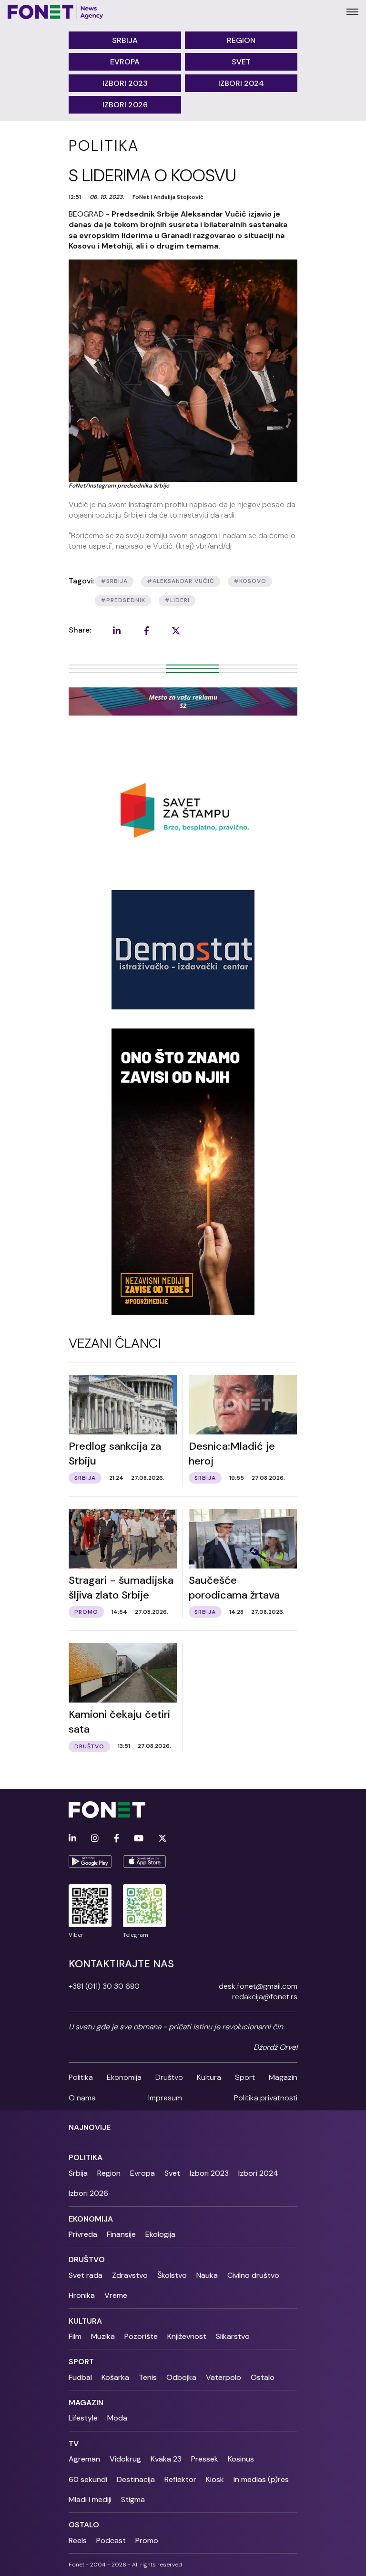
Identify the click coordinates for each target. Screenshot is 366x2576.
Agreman (84, 2459)
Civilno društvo (253, 2275)
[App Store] (144, 1861)
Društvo (169, 2077)
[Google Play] (90, 1861)
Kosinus (241, 2459)
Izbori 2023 (125, 83)
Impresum (165, 2098)
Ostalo (263, 2377)
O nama (82, 2098)
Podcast (111, 2540)
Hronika (82, 2295)
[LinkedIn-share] (117, 631)
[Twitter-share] (176, 631)
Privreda (83, 2234)
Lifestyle (83, 2418)
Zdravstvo (130, 2275)
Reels (78, 2540)
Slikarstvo (233, 2336)
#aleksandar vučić (181, 581)
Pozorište (141, 2336)
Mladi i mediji (90, 2499)
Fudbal (80, 2377)
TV (74, 2444)
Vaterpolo (224, 2377)
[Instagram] (95, 1839)
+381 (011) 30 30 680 (104, 1986)
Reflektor (180, 2479)
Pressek (205, 2459)
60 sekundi (88, 2479)
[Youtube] (139, 1839)
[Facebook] (117, 1839)
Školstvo (172, 2275)
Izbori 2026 (125, 105)
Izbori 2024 (241, 83)
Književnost (187, 2336)
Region (241, 40)
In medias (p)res (261, 2479)
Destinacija (136, 2479)
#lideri (177, 600)
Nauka (207, 2275)
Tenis (148, 2377)
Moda (117, 2418)
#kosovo (250, 581)
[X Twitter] (163, 1839)
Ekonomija (124, 2077)
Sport (245, 2077)
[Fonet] (56, 12)
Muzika (103, 2336)
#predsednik (123, 600)
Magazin (283, 2077)
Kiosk (215, 2479)
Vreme (116, 2295)
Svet (241, 62)
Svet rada (86, 2275)
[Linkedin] (72, 1839)
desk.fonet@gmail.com (258, 1986)
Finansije (121, 2234)
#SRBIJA (114, 581)
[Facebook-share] (146, 631)
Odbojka (181, 2377)
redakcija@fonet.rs (265, 1997)
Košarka (115, 2377)
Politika (81, 2077)
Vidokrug (125, 2459)
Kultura (209, 2077)
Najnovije (90, 2127)
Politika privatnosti (266, 2098)
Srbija (125, 40)
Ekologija (160, 2234)
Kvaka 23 (166, 2459)
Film (75, 2336)
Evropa (125, 62)
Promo (147, 2540)
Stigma (133, 2499)
